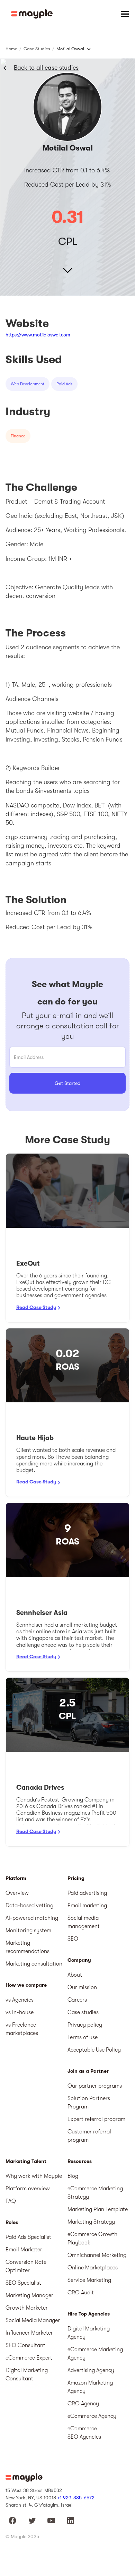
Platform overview (28, 2189)
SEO (73, 1939)
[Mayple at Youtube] (51, 2521)
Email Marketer (24, 2250)
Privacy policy (85, 2025)
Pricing (76, 1878)
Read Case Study (36, 1307)
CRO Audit (81, 2293)
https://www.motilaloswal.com (38, 335)
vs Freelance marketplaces (22, 2029)
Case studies (83, 2012)
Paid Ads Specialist (28, 2237)
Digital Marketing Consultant (27, 2374)
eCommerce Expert (29, 2358)
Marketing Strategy (91, 2222)
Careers (77, 2000)
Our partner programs (95, 2086)
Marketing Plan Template (98, 2209)
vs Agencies (20, 2000)
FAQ (11, 2201)
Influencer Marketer (29, 2333)
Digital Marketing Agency (89, 2333)
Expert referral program (96, 2119)
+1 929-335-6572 (76, 2498)
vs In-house (20, 2012)
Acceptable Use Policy (94, 2050)
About (75, 1975)
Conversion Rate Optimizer (26, 2266)
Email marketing (87, 1906)
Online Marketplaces (93, 2268)
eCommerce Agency (92, 2416)
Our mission (82, 1987)
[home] (32, 14)
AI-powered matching (32, 1918)
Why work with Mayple (34, 2176)
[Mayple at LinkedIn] (71, 2521)
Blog (73, 2176)
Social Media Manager (33, 2320)
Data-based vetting (29, 1906)
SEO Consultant (25, 2345)
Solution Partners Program (89, 2103)
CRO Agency (83, 2404)
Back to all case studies (46, 68)
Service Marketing (89, 2280)
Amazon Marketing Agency (90, 2387)
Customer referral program (89, 2136)
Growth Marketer (27, 2308)
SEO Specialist (23, 2283)
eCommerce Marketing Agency (95, 2354)
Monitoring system (28, 1931)
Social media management (84, 1922)
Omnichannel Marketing (97, 2255)
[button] (125, 14)
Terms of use (83, 2037)
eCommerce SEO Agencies (84, 2433)
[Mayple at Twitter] (32, 2521)
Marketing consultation (34, 1964)
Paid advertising (87, 1893)
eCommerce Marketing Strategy (95, 2193)
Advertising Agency (91, 2370)
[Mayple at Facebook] (12, 2521)
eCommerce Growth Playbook (92, 2239)
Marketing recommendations (28, 1947)
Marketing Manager (29, 2295)
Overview (17, 1893)
